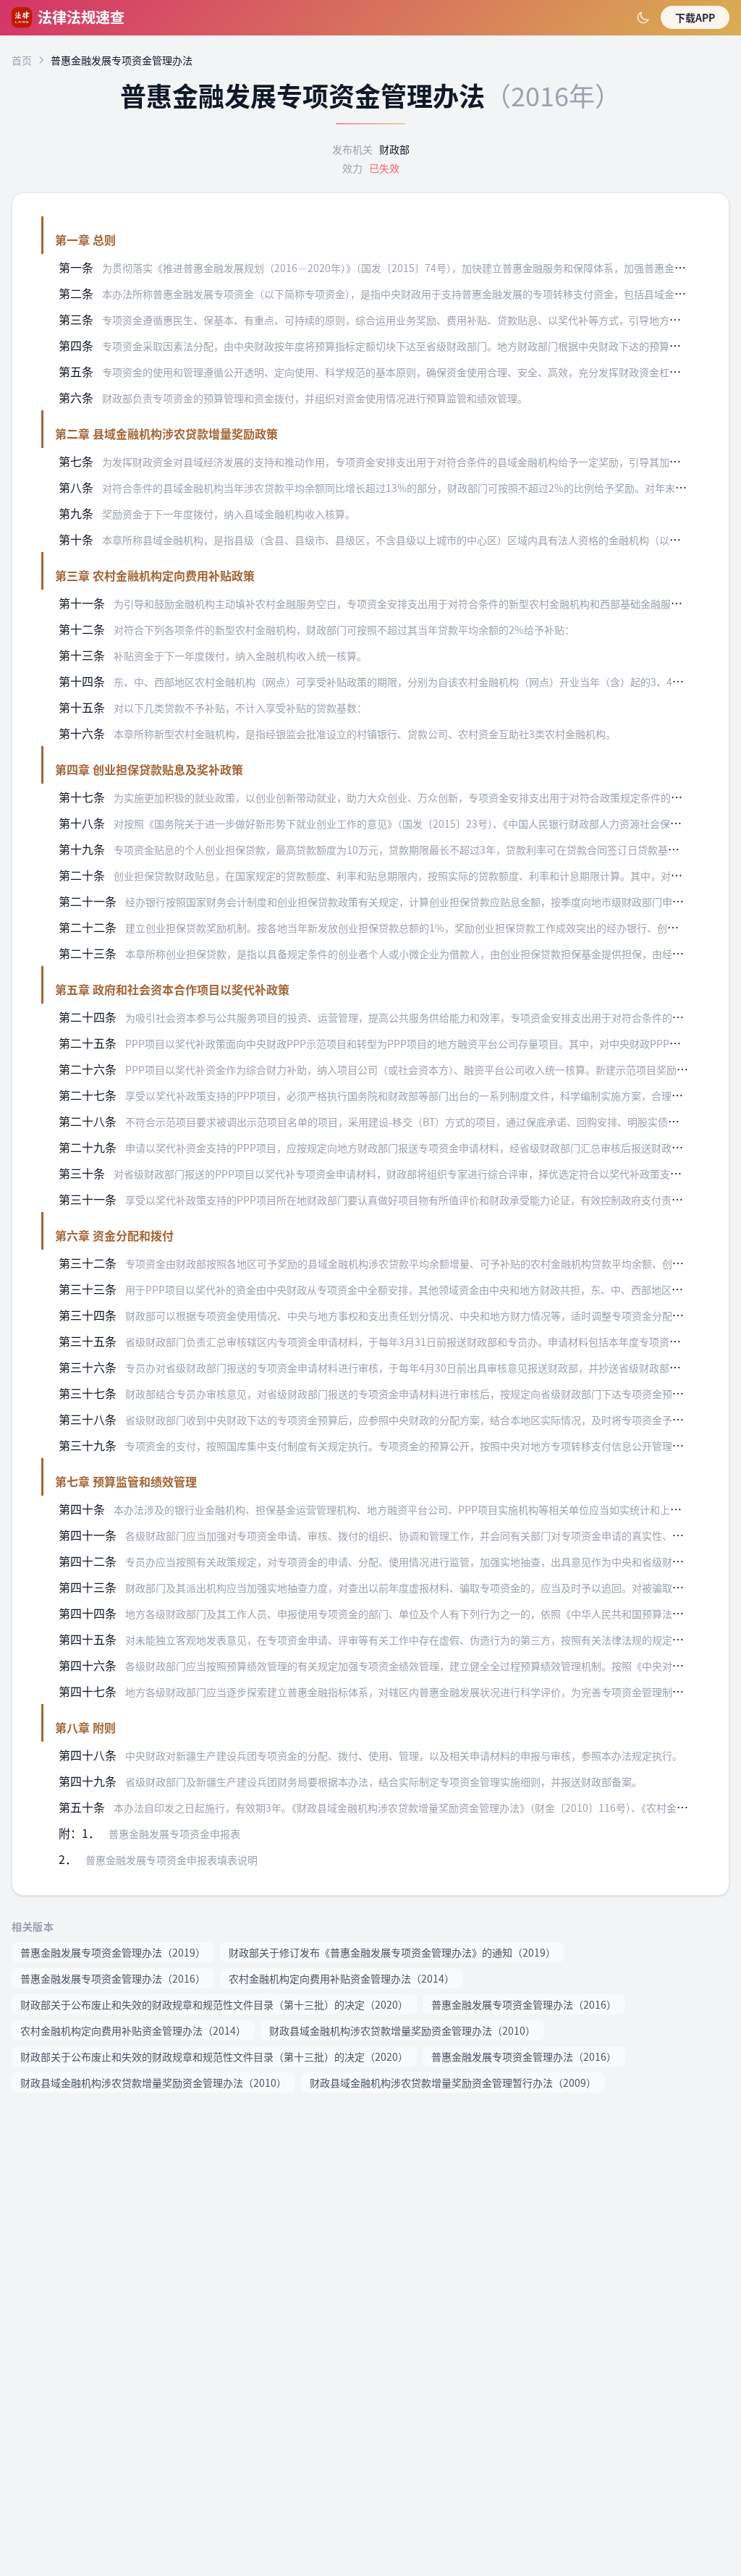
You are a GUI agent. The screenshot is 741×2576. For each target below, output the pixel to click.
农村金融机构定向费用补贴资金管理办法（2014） (342, 1978)
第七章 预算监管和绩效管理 (126, 1481)
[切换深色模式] (643, 17)
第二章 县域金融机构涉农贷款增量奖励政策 (166, 433)
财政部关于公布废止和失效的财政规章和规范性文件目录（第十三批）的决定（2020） (214, 2004)
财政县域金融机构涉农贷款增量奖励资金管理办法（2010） (402, 2030)
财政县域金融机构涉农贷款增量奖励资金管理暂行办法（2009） (453, 2083)
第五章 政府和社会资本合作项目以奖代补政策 (172, 989)
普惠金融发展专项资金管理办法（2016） (113, 1978)
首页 (22, 60)
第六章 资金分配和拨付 (114, 1235)
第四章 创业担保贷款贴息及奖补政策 (149, 769)
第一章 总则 (85, 240)
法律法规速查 (81, 17)
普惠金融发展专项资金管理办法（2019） (113, 1952)
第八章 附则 (85, 1727)
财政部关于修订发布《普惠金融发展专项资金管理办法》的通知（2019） (392, 1952)
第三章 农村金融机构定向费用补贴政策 (155, 575)
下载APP (695, 17)
